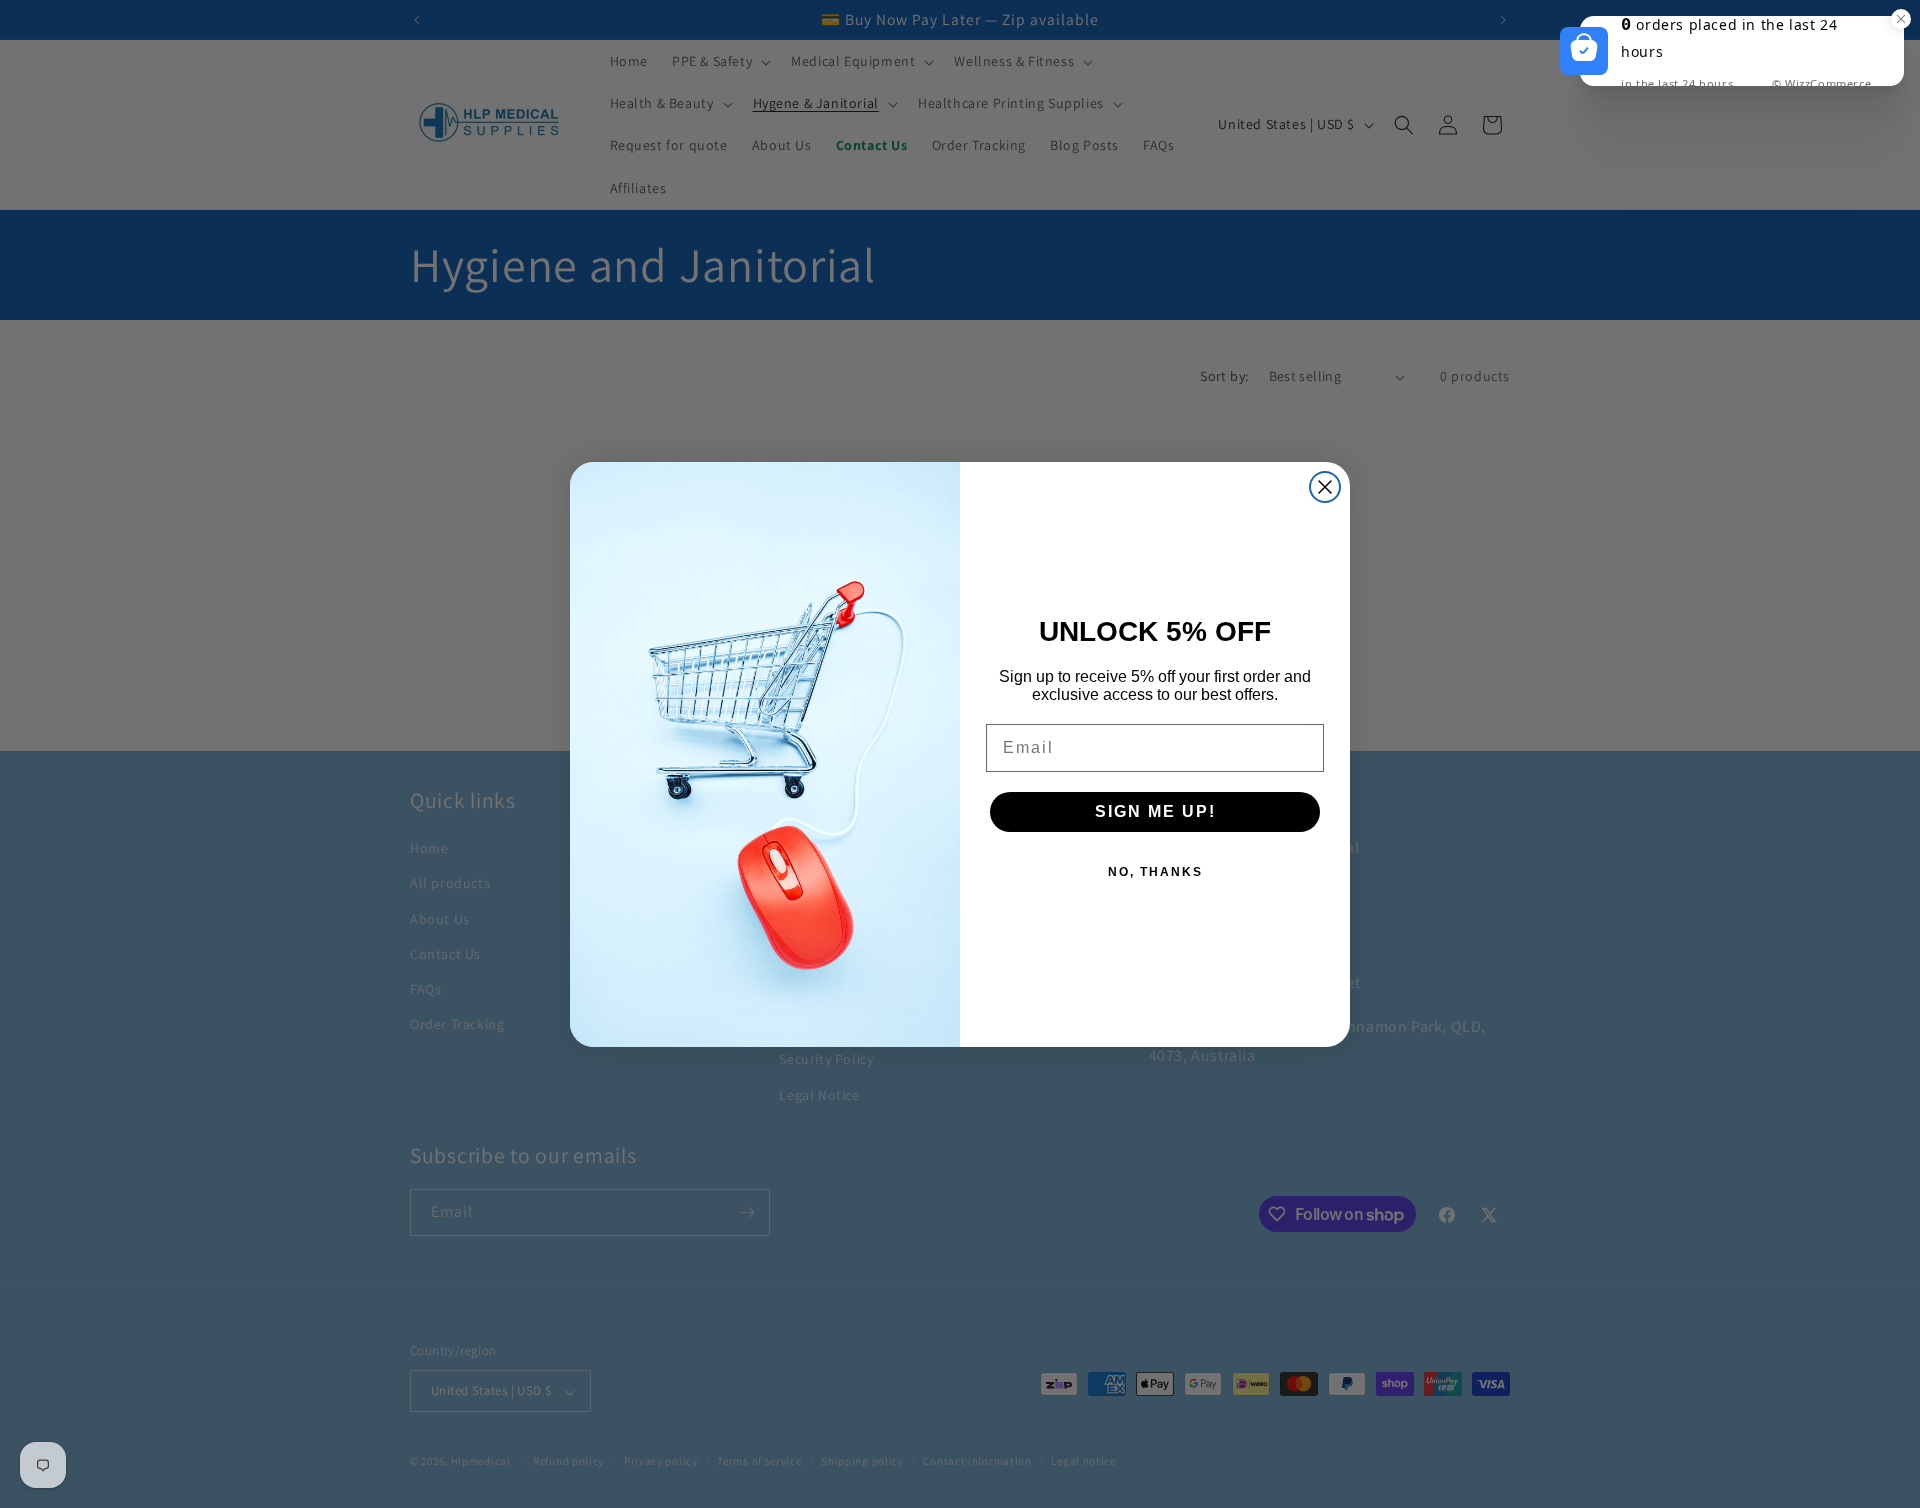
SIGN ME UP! (1155, 811)
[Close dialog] (1325, 487)
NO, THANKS (1155, 872)
